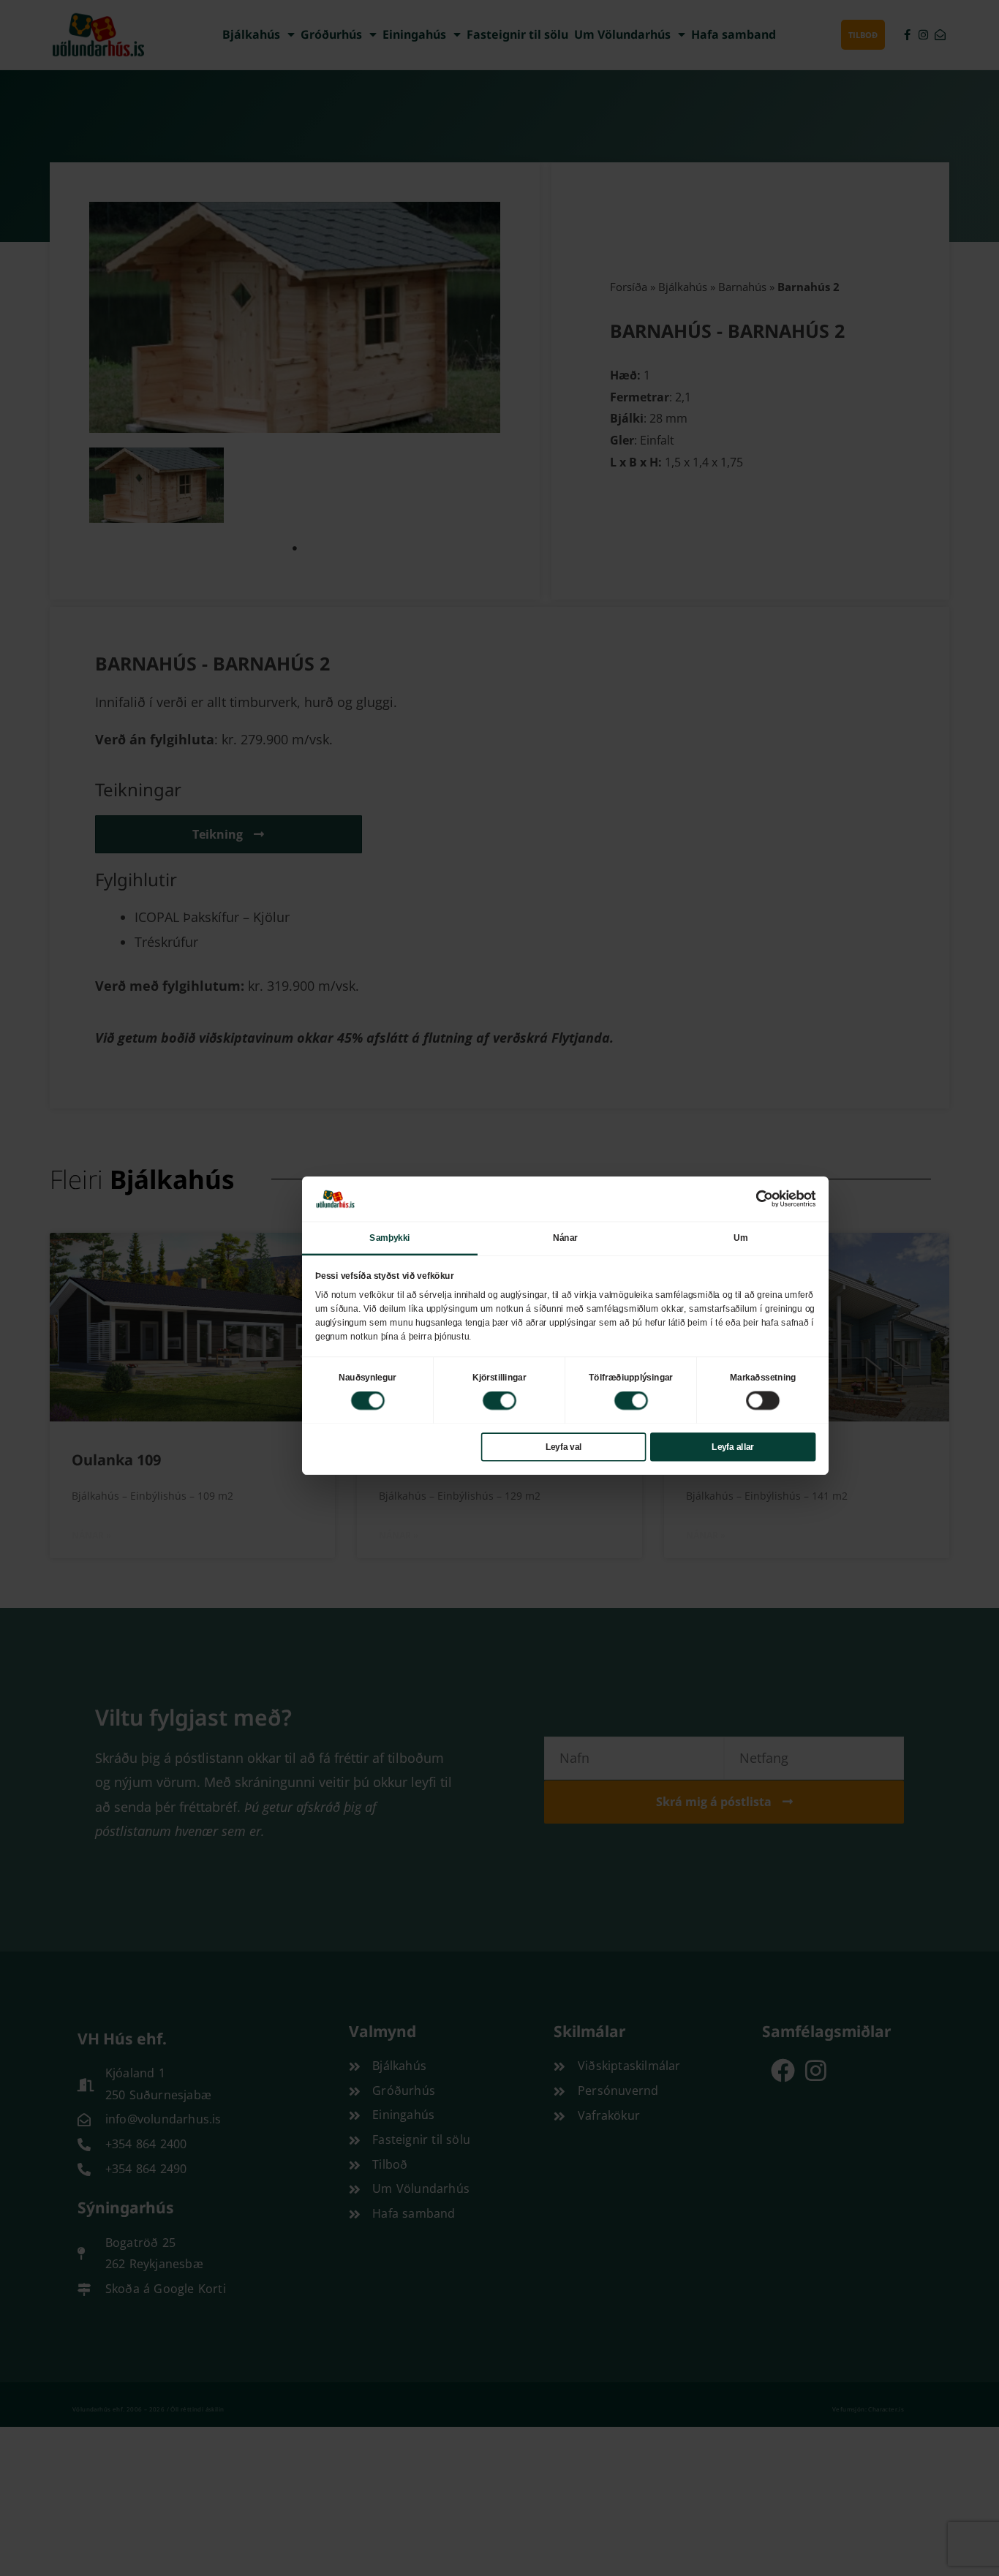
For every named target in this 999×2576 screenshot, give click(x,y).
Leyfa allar (733, 1446)
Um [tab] (740, 1237)
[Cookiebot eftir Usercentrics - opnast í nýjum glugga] (764, 1198)
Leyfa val (564, 1446)
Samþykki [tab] (389, 1237)
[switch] (499, 1400)
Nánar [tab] (565, 1237)
